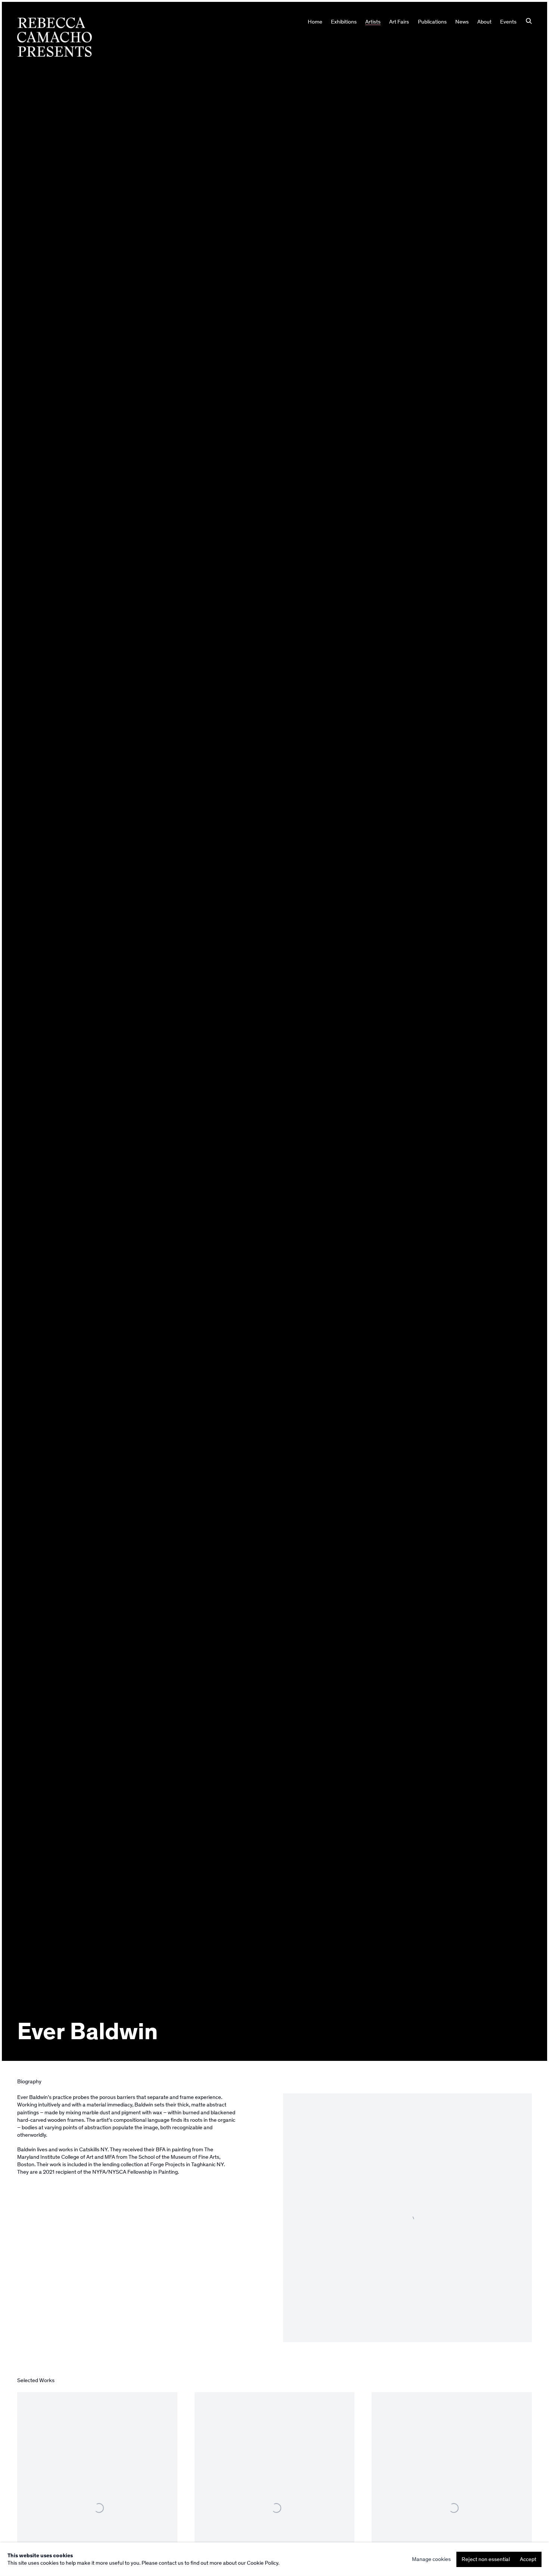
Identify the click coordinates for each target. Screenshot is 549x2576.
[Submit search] (529, 22)
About (484, 22)
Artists (373, 22)
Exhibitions (344, 22)
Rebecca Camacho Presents (55, 37)
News (462, 22)
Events (508, 22)
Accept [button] (528, 2559)
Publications (432, 22)
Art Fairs (399, 22)
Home (315, 22)
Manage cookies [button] (431, 2559)
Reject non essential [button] (486, 2559)
